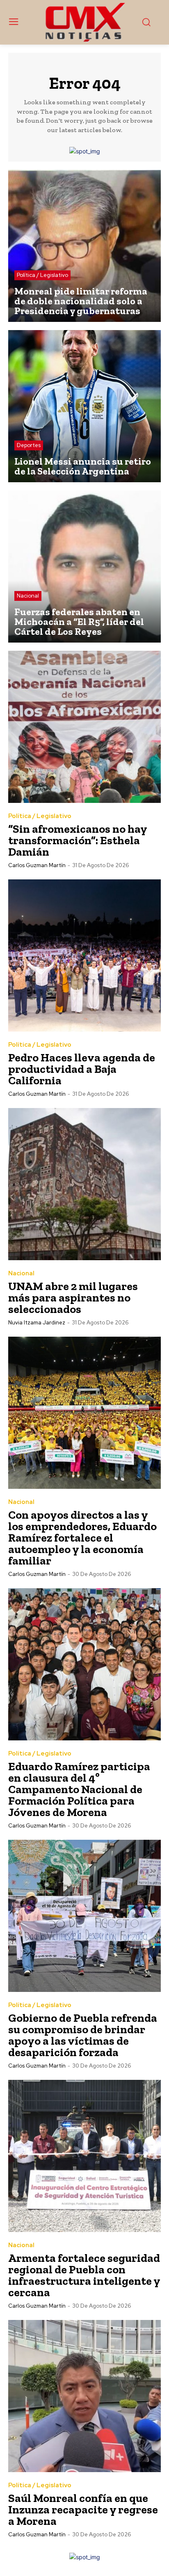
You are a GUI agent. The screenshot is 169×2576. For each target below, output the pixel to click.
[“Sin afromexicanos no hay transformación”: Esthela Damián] (84, 727)
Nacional (28, 596)
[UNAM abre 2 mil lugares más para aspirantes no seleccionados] (84, 1184)
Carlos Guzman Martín (37, 865)
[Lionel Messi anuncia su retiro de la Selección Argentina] (84, 406)
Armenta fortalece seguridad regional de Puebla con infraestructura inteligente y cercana (84, 2275)
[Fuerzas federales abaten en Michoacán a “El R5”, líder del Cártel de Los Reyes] (84, 566)
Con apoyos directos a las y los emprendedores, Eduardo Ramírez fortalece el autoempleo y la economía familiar (82, 1538)
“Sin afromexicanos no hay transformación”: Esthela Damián (78, 840)
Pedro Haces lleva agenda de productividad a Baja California (82, 1069)
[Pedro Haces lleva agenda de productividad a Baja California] (84, 955)
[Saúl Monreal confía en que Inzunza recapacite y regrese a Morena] (84, 2396)
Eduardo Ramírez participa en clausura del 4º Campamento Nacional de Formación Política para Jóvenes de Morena (79, 1789)
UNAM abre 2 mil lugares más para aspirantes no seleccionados (73, 1298)
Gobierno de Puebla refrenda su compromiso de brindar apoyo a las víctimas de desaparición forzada (83, 2035)
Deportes (29, 445)
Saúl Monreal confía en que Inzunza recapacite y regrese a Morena (83, 2510)
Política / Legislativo (42, 275)
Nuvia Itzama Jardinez (37, 1323)
